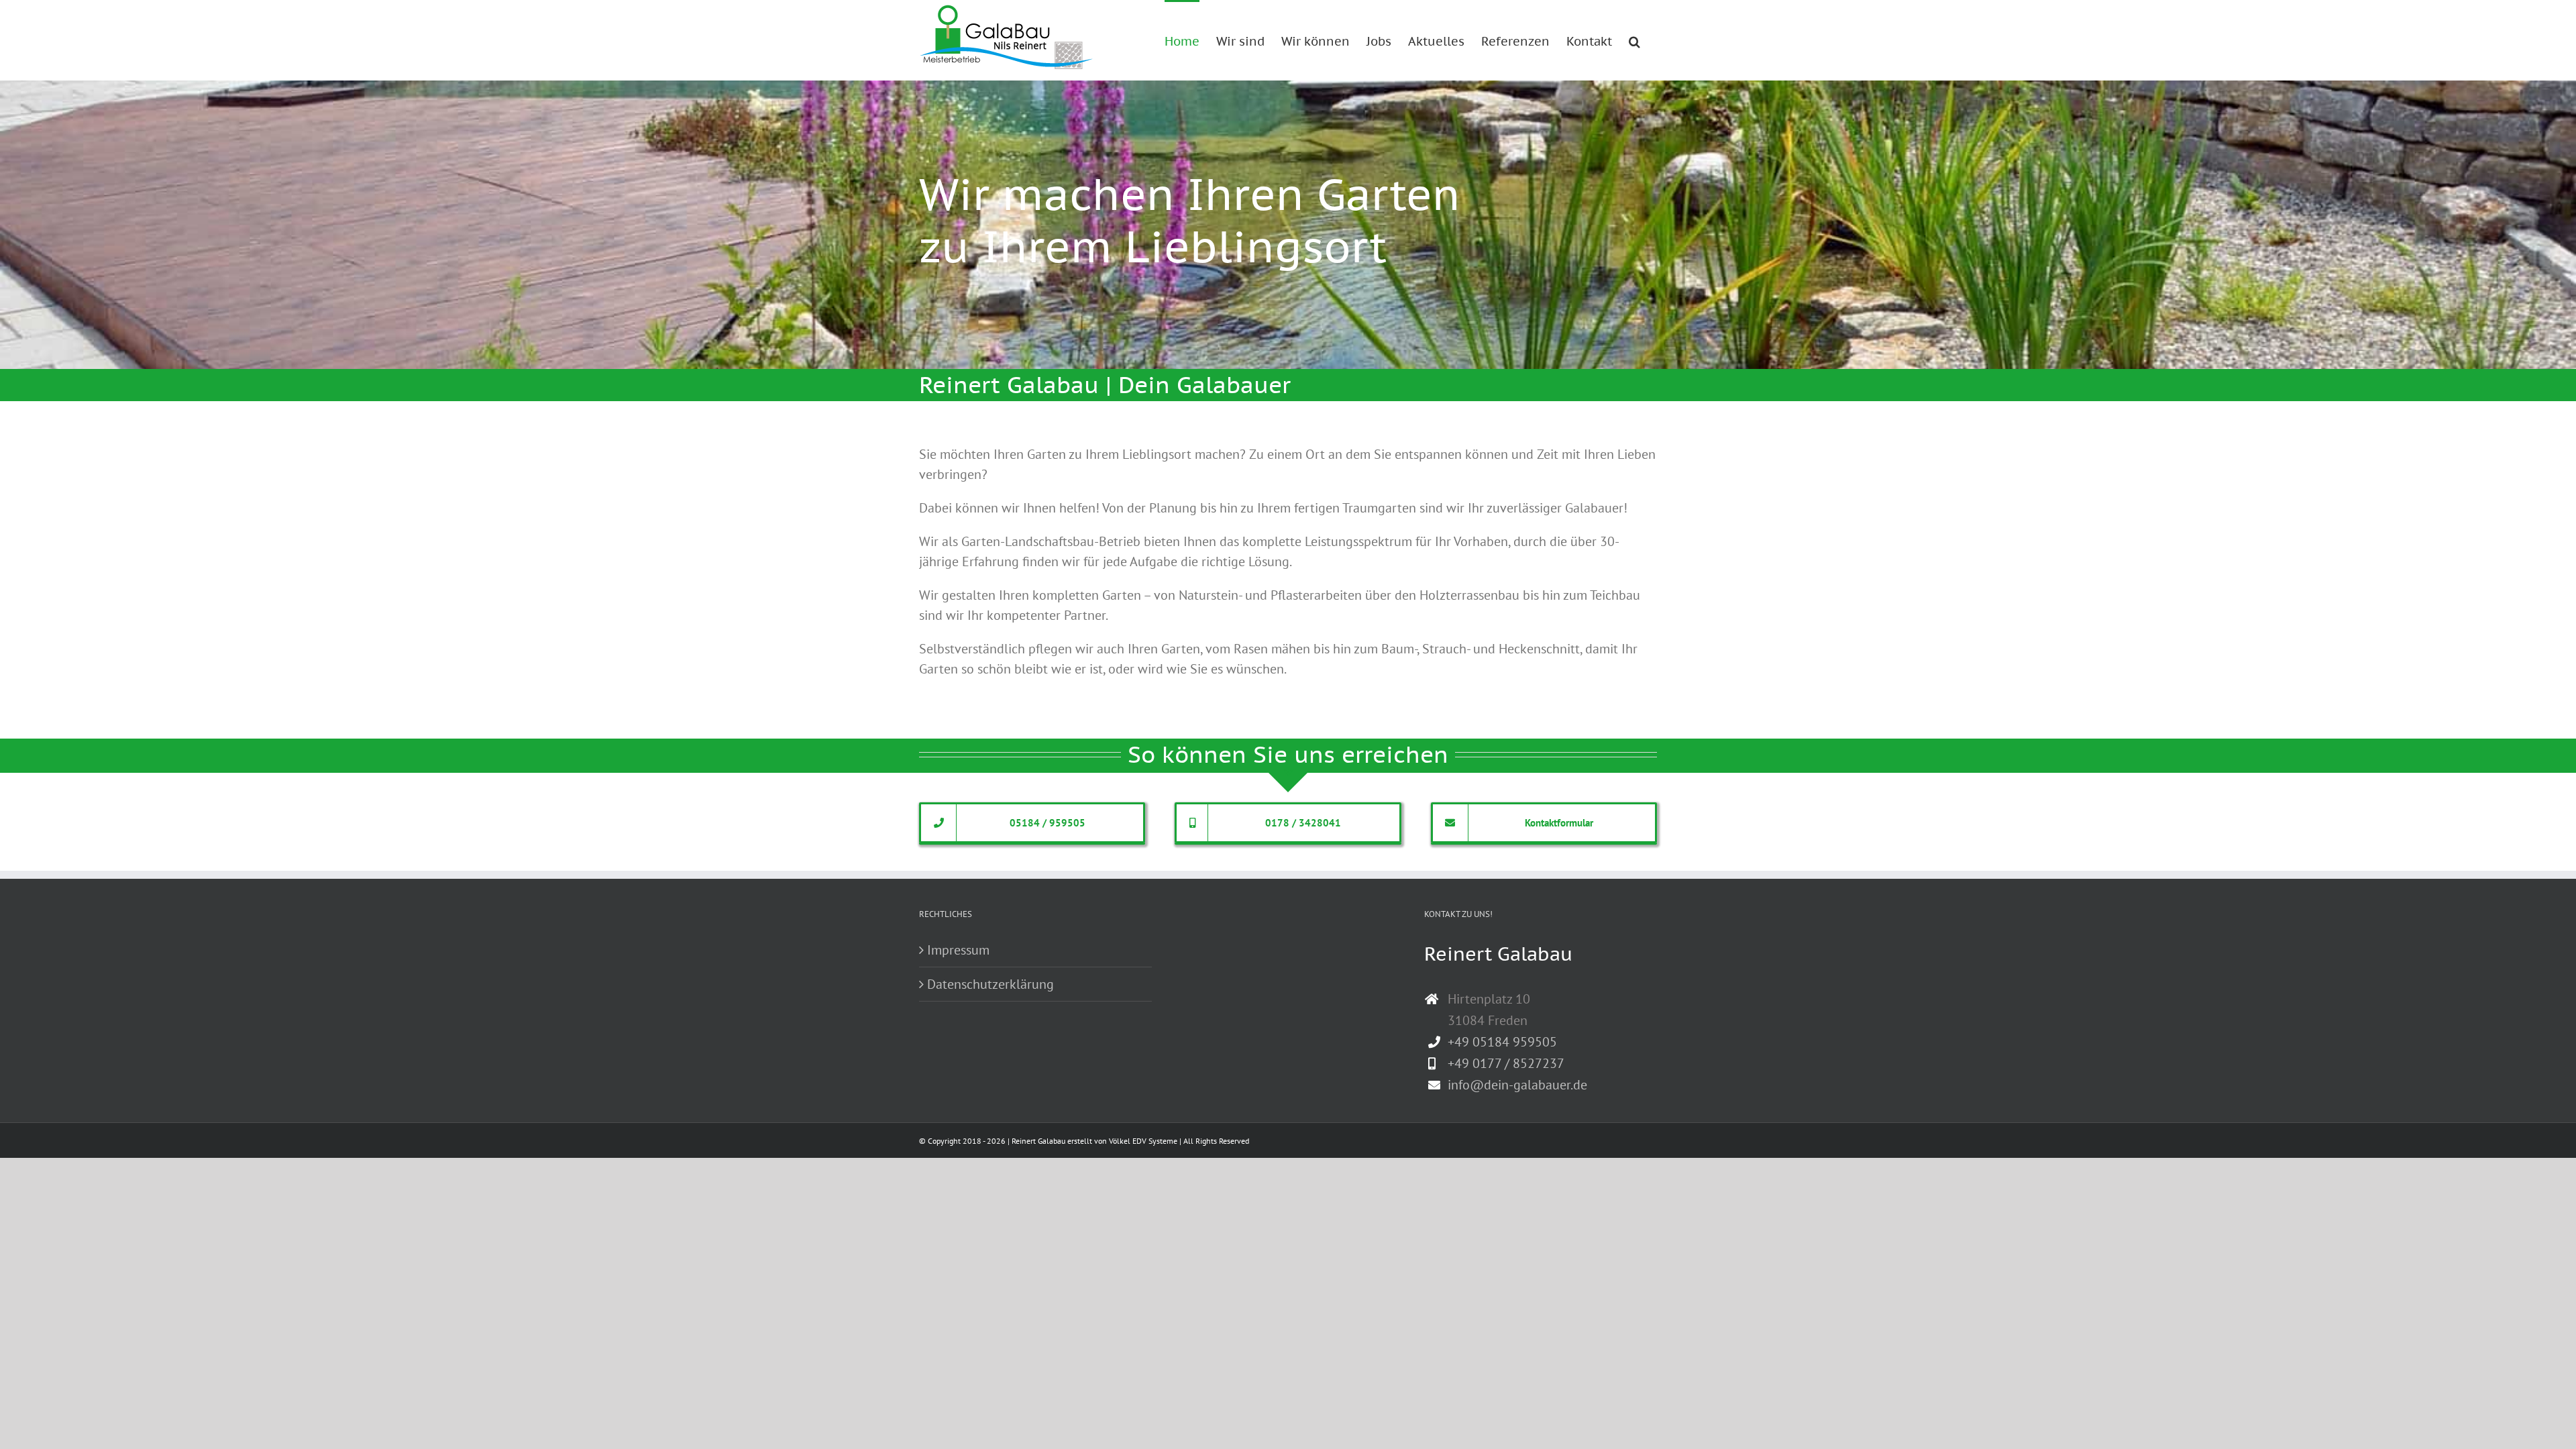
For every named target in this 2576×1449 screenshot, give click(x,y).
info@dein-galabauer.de (1517, 1085)
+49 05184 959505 (1502, 1042)
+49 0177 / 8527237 (1506, 1063)
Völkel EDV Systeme (1143, 1141)
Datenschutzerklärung (990, 984)
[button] (1634, 40)
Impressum (958, 950)
